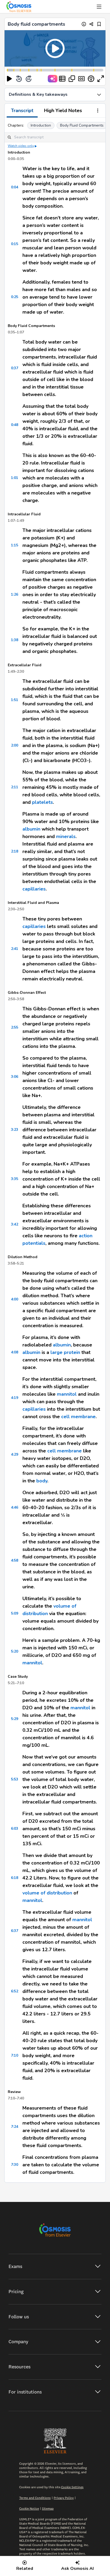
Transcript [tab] (22, 111)
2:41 (15, 949)
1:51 (15, 700)
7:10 (15, 2055)
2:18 (15, 851)
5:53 (15, 1779)
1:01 (15, 478)
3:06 (15, 1077)
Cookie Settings (72, 2487)
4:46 (15, 1507)
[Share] (91, 24)
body (42, 1481)
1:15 (15, 545)
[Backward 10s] (19, 79)
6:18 (15, 1878)
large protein (65, 1352)
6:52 (15, 1991)
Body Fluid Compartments (82, 125)
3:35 (15, 1179)
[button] (55, 48)
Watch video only (21, 146)
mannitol (67, 1394)
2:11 (15, 787)
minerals (66, 836)
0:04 (15, 187)
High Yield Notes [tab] (63, 111)
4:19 (15, 1398)
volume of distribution (47, 1893)
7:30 (15, 2165)
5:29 (15, 1719)
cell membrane (78, 1417)
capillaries (34, 889)
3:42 (15, 1224)
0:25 (15, 297)
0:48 (15, 425)
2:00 (15, 745)
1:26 (15, 594)
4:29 (15, 1454)
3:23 (15, 1130)
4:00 (15, 1299)
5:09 (15, 1613)
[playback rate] (91, 79)
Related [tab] (25, 2569)
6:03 (15, 1829)
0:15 (15, 244)
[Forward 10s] (29, 79)
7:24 (15, 2127)
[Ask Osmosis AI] (53, 79)
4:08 (15, 1352)
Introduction (41, 125)
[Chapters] (62, 79)
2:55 (15, 1027)
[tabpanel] (55, 1150)
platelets (42, 802)
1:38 (15, 640)
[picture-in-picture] (72, 79)
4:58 (15, 1560)
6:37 (15, 1931)
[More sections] (98, 111)
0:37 (15, 368)
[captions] (81, 79)
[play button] (9, 79)
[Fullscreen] (101, 79)
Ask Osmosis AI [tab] (77, 2569)
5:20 (15, 1651)
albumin (31, 829)
